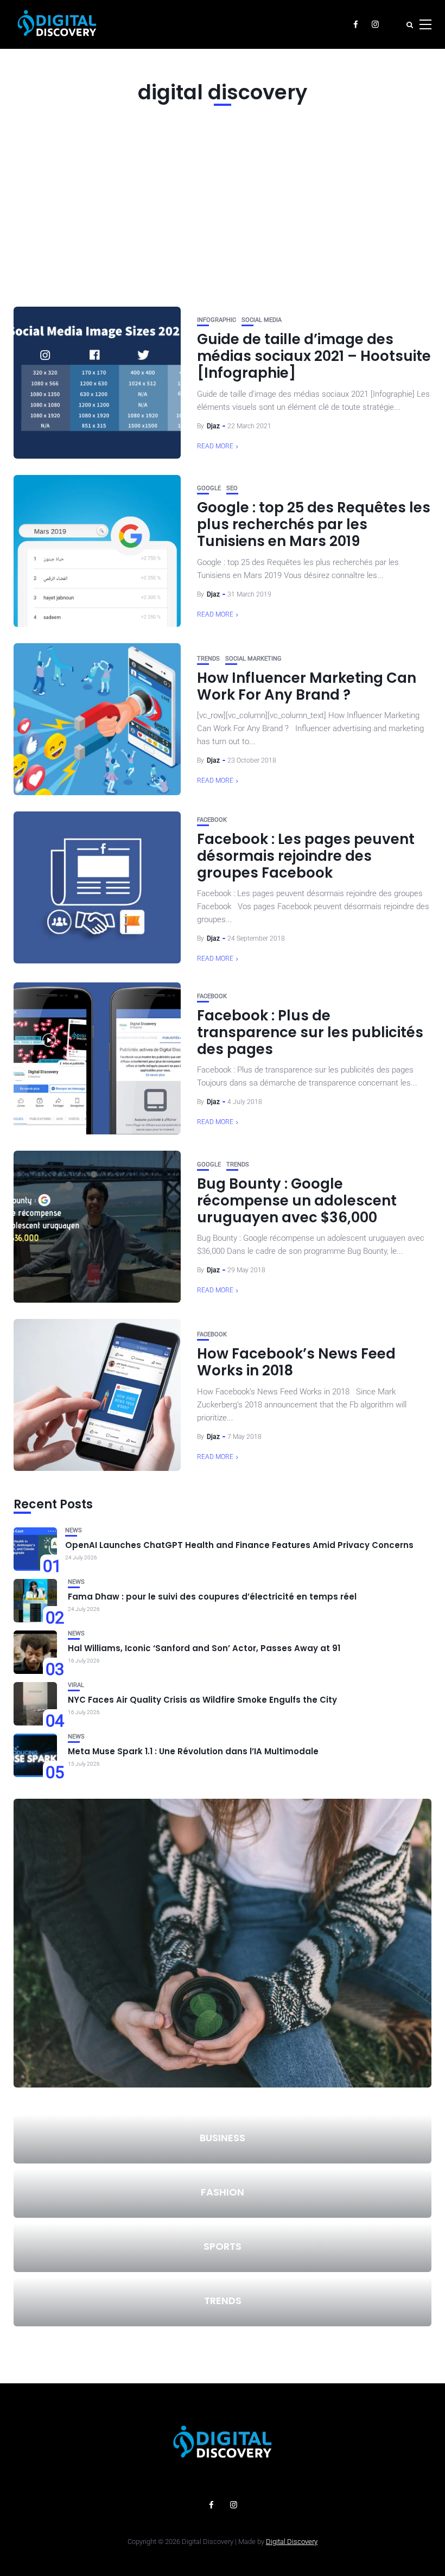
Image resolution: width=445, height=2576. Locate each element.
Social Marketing (253, 659)
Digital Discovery (292, 2542)
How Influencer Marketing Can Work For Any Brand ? (307, 686)
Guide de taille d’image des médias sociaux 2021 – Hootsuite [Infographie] (314, 356)
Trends (208, 659)
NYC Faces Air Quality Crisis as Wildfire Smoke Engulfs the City (202, 1700)
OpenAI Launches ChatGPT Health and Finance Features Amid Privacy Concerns (239, 1545)
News (74, 1530)
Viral (76, 1685)
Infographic (217, 320)
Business (223, 2138)
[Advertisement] (223, 204)
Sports (223, 2246)
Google (209, 488)
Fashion (223, 2192)
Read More (215, 446)
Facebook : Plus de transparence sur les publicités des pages (310, 1032)
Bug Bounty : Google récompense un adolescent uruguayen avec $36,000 (297, 1201)
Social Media (262, 320)
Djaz (213, 426)
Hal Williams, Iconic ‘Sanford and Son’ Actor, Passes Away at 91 (204, 1648)
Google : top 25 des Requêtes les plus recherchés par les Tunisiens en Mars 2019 (314, 524)
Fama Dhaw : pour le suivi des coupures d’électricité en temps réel (212, 1597)
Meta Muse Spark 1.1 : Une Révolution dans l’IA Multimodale (193, 1751)
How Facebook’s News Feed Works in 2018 (296, 1362)
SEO (232, 488)
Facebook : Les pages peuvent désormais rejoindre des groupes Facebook (306, 856)
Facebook (212, 820)
